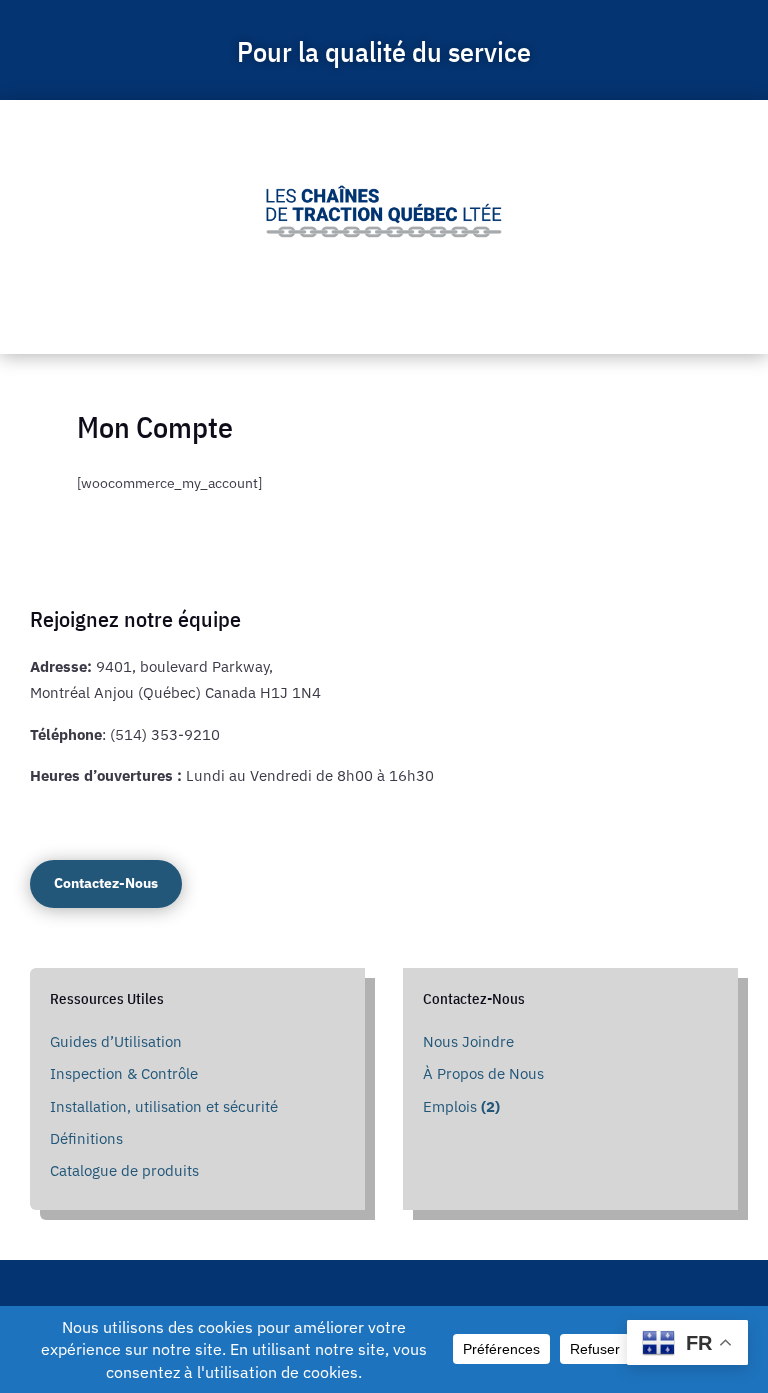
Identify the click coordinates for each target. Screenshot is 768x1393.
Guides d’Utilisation (116, 1041)
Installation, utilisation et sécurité (164, 1106)
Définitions (86, 1138)
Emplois (461, 1106)
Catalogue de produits (124, 1170)
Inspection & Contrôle (124, 1073)
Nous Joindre (468, 1041)
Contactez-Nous (106, 883)
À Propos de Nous (483, 1073)
